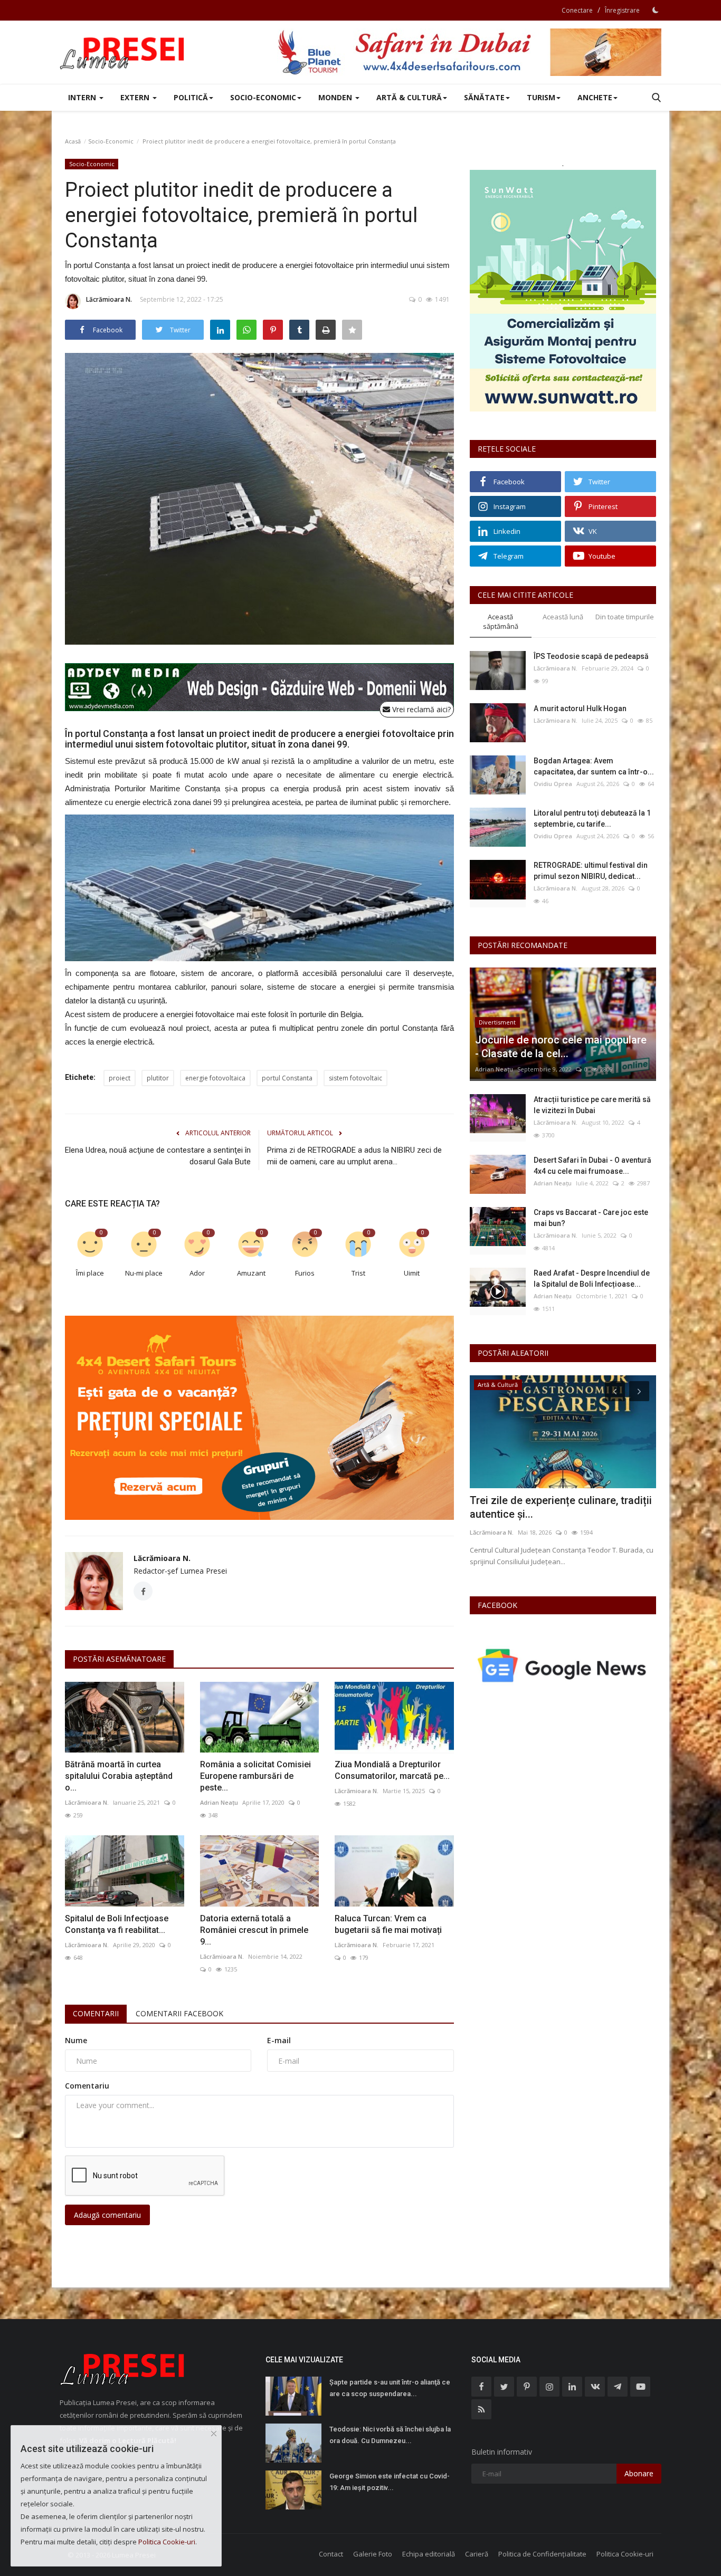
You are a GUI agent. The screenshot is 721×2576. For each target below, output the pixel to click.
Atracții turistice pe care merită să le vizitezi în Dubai (592, 1105)
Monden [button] (336, 97)
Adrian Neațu (219, 1802)
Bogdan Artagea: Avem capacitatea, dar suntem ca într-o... (594, 766)
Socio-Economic (111, 141)
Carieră (477, 2554)
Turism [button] (541, 97)
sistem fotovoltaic (355, 1078)
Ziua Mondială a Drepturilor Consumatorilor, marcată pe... (392, 1770)
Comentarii (96, 2013)
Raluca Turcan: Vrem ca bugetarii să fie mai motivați (388, 1924)
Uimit (412, 1273)
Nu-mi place (144, 1273)
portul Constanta (287, 1078)
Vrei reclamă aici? (420, 709)
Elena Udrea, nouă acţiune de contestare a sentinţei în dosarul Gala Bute (158, 1156)
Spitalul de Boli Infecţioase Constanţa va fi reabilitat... (117, 1924)
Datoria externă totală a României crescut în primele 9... (254, 1930)
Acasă (73, 141)
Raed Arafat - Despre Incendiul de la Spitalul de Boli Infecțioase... (592, 1279)
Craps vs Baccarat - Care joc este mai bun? (591, 1218)
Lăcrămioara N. (109, 299)
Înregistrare (622, 10)
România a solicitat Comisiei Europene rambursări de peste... (255, 1776)
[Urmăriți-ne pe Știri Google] (563, 1665)
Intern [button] (83, 97)
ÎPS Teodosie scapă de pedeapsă (591, 656)
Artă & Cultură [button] (409, 97)
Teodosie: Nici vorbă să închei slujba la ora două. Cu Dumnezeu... (390, 2435)
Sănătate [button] (484, 97)
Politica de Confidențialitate (542, 2554)
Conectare (577, 10)
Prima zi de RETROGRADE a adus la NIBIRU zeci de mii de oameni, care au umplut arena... (354, 1156)
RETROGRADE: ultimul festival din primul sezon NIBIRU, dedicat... (591, 871)
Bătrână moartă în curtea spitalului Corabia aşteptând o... (119, 1776)
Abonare (639, 2473)
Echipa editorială (429, 2554)
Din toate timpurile (625, 617)
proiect (120, 1078)
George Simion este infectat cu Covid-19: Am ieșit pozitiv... (390, 2482)
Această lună (563, 617)
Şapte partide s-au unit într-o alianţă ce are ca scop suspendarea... (390, 2388)
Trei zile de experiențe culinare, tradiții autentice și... (561, 1507)
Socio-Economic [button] (263, 97)
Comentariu (87, 2086)
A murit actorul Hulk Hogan (580, 708)
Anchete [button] (595, 97)
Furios (305, 1273)
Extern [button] (136, 97)
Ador (197, 1273)
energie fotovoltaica (215, 1078)
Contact (331, 2554)
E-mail (279, 2040)
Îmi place (90, 1273)
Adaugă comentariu (107, 2215)
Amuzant (251, 1273)
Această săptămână (501, 622)
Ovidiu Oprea (553, 784)
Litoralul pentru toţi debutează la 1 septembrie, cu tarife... (592, 818)
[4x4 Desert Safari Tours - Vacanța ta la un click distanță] (469, 52)
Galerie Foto (373, 2554)
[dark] (656, 10)
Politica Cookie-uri (625, 2554)
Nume (76, 2040)
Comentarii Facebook (179, 2013)
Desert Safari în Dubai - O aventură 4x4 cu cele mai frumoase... (592, 1166)
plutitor (158, 1078)
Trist (358, 1273)
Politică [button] (191, 97)
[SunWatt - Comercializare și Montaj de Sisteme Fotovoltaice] (563, 291)
